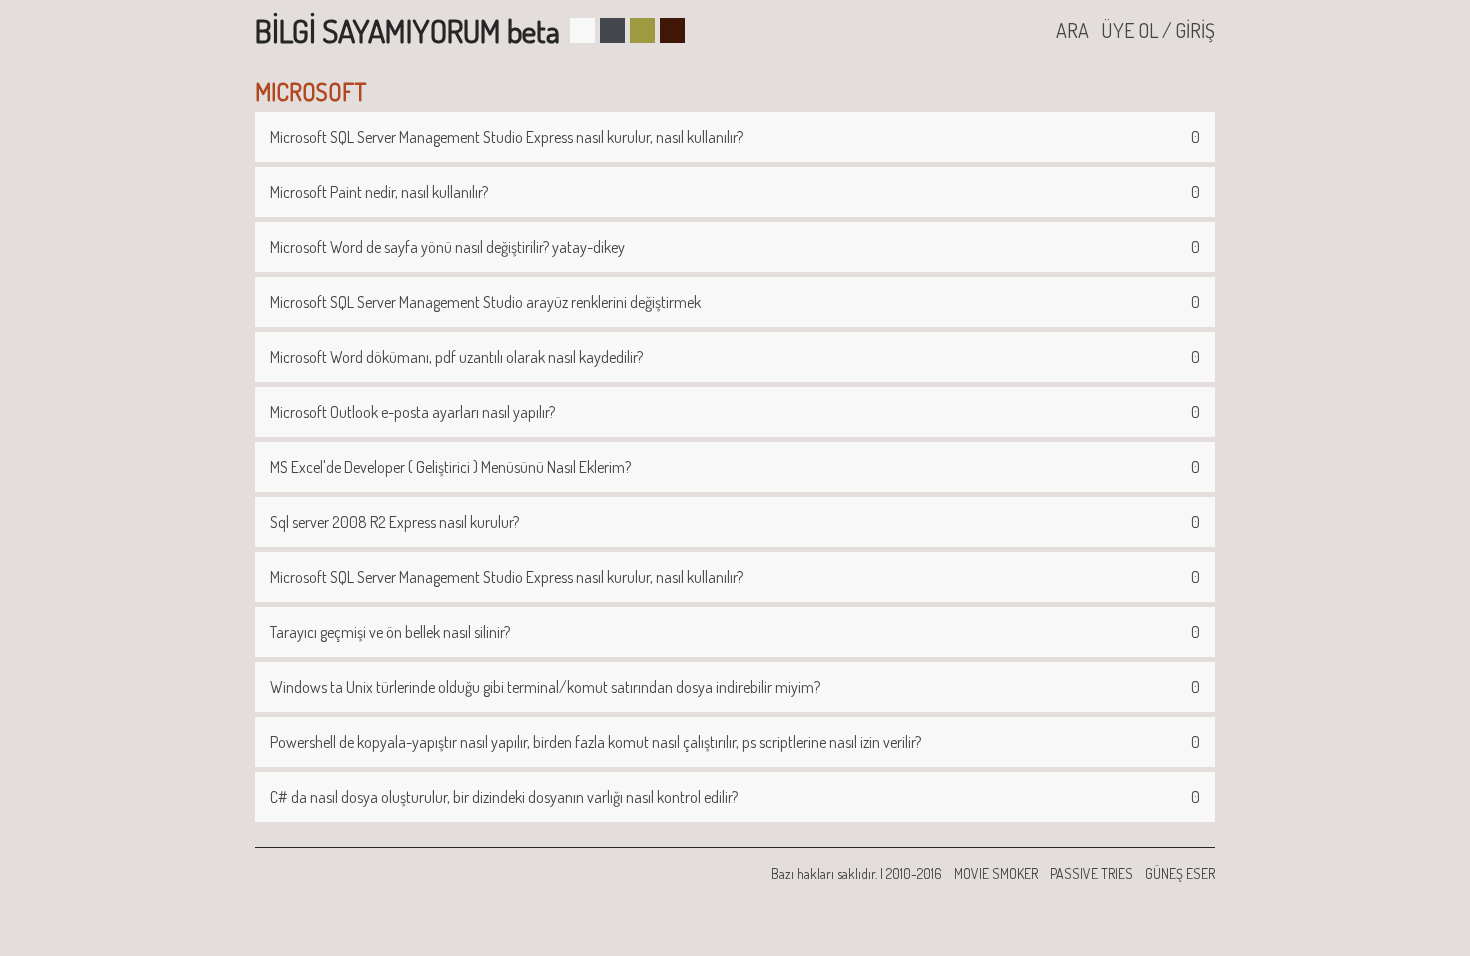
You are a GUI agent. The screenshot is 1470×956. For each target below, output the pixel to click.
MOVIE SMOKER (996, 873)
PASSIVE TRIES (1091, 873)
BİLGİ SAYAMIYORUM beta (407, 30)
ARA (1072, 30)
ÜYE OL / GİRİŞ (1158, 30)
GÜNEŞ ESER (1180, 873)
